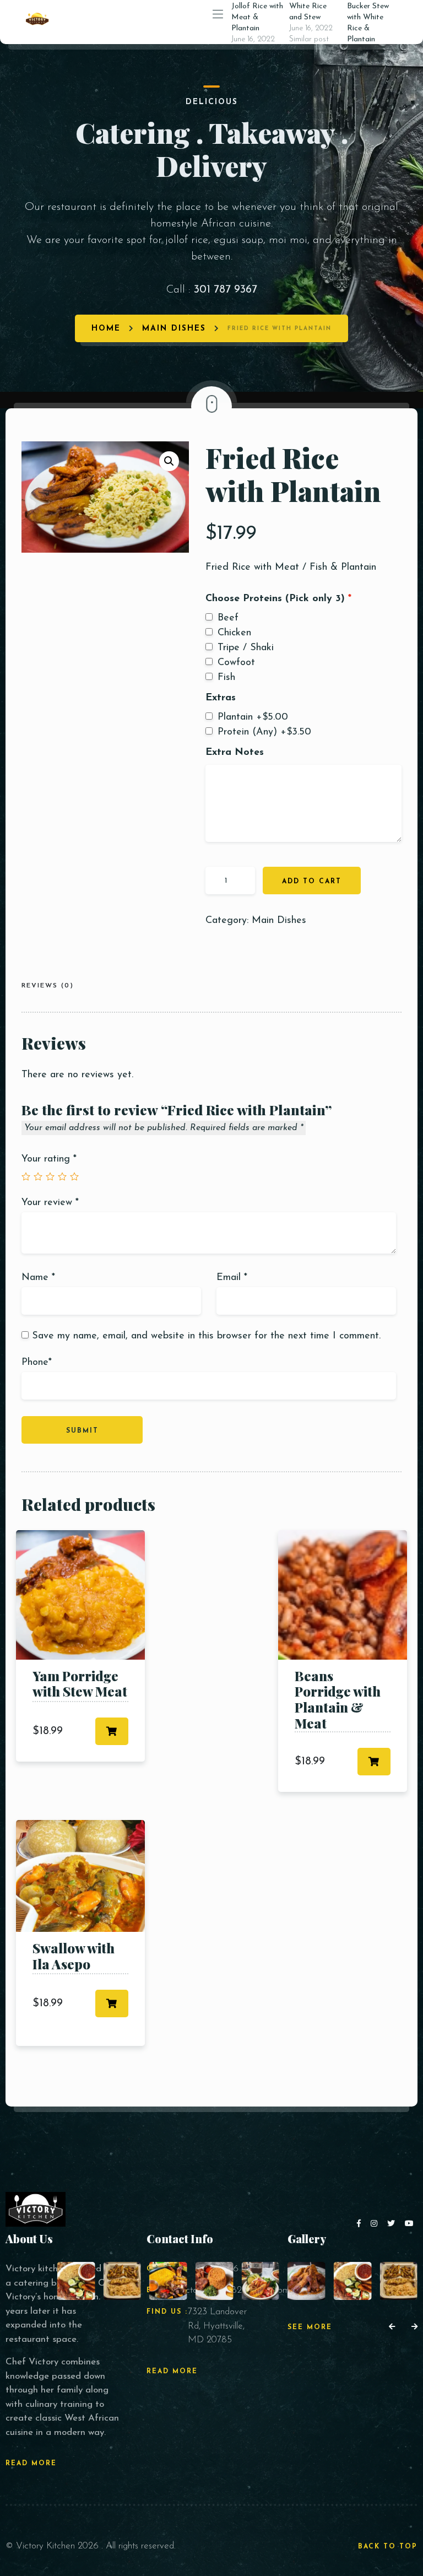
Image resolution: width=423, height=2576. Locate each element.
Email (232, 1278)
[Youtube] (410, 2224)
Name (38, 1278)
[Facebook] (361, 2224)
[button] (169, 461)
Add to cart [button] (112, 1731)
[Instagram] (376, 2224)
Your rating (49, 1159)
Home (106, 329)
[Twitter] (393, 2224)
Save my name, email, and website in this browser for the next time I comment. (206, 1336)
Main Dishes (174, 329)
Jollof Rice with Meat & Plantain (257, 17)
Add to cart (312, 882)
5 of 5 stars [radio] (74, 1176)
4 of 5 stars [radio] (62, 1176)
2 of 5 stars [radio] (38, 1176)
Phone (37, 1363)
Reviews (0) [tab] (48, 986)
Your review (50, 1203)
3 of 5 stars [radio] (50, 1176)
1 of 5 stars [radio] (26, 1176)
